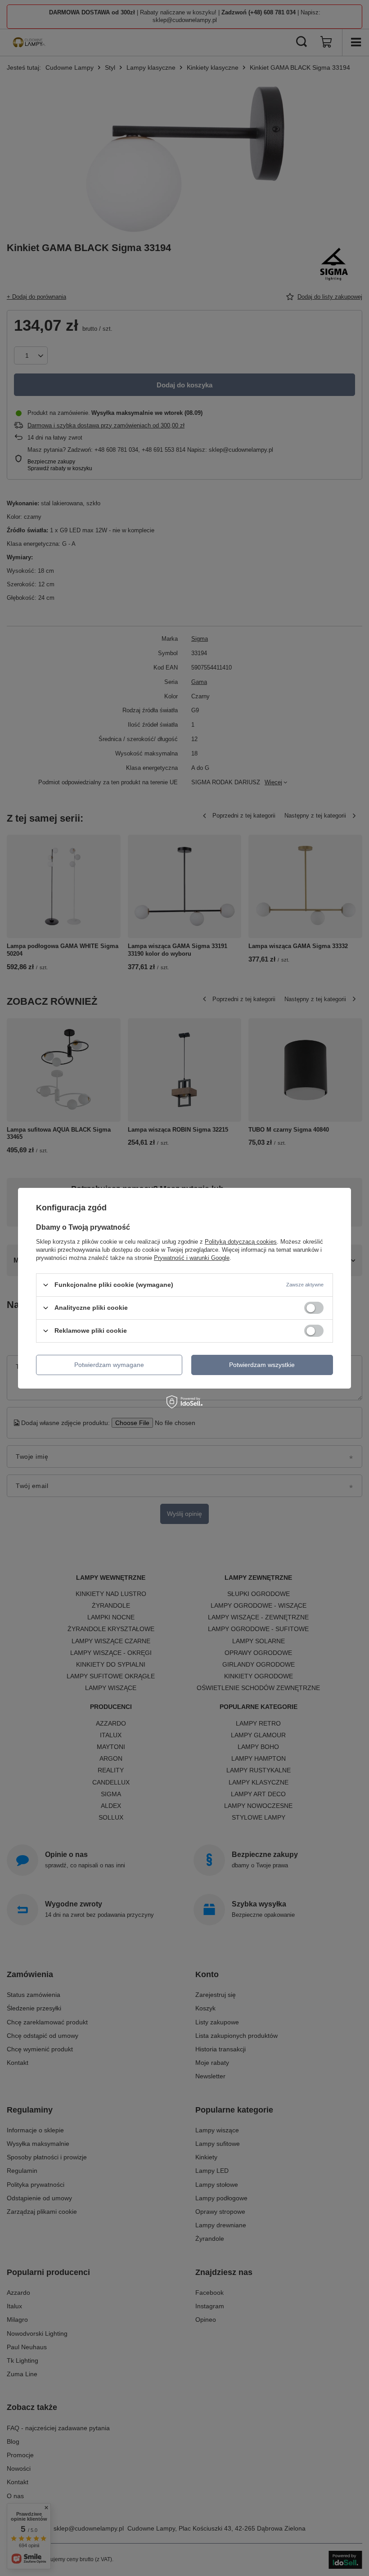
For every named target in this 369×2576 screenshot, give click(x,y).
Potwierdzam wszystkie (262, 1365)
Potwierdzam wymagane (109, 1365)
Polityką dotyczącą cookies (241, 1241)
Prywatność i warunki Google (192, 1257)
